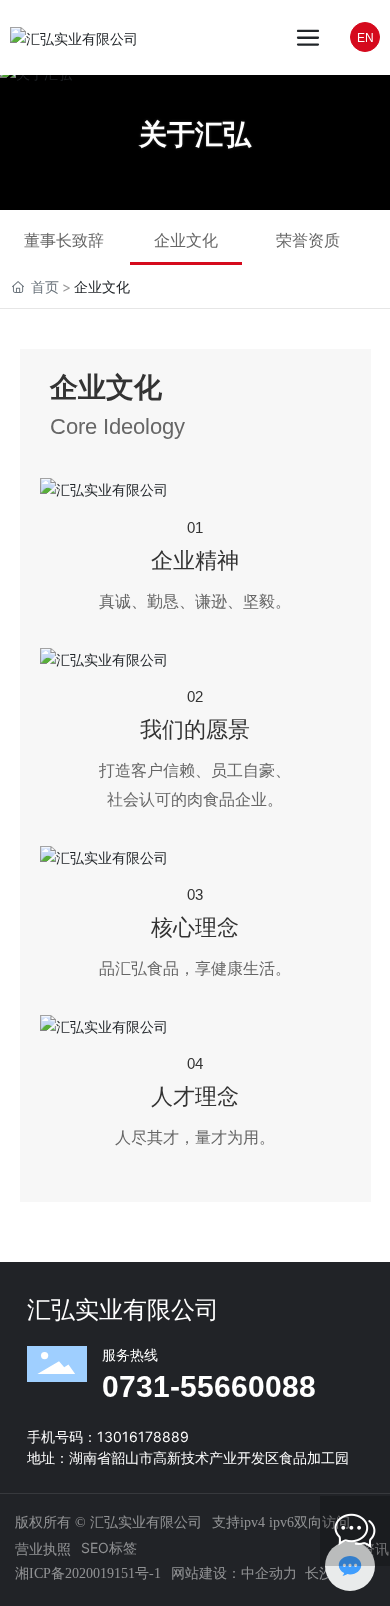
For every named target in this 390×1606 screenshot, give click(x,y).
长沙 (319, 1572)
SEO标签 (109, 1547)
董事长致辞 (64, 240)
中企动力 (269, 1572)
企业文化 (186, 240)
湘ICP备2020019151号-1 (88, 1573)
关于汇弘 (195, 134)
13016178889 (143, 1436)
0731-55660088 (209, 1386)
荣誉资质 (308, 240)
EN (365, 38)
